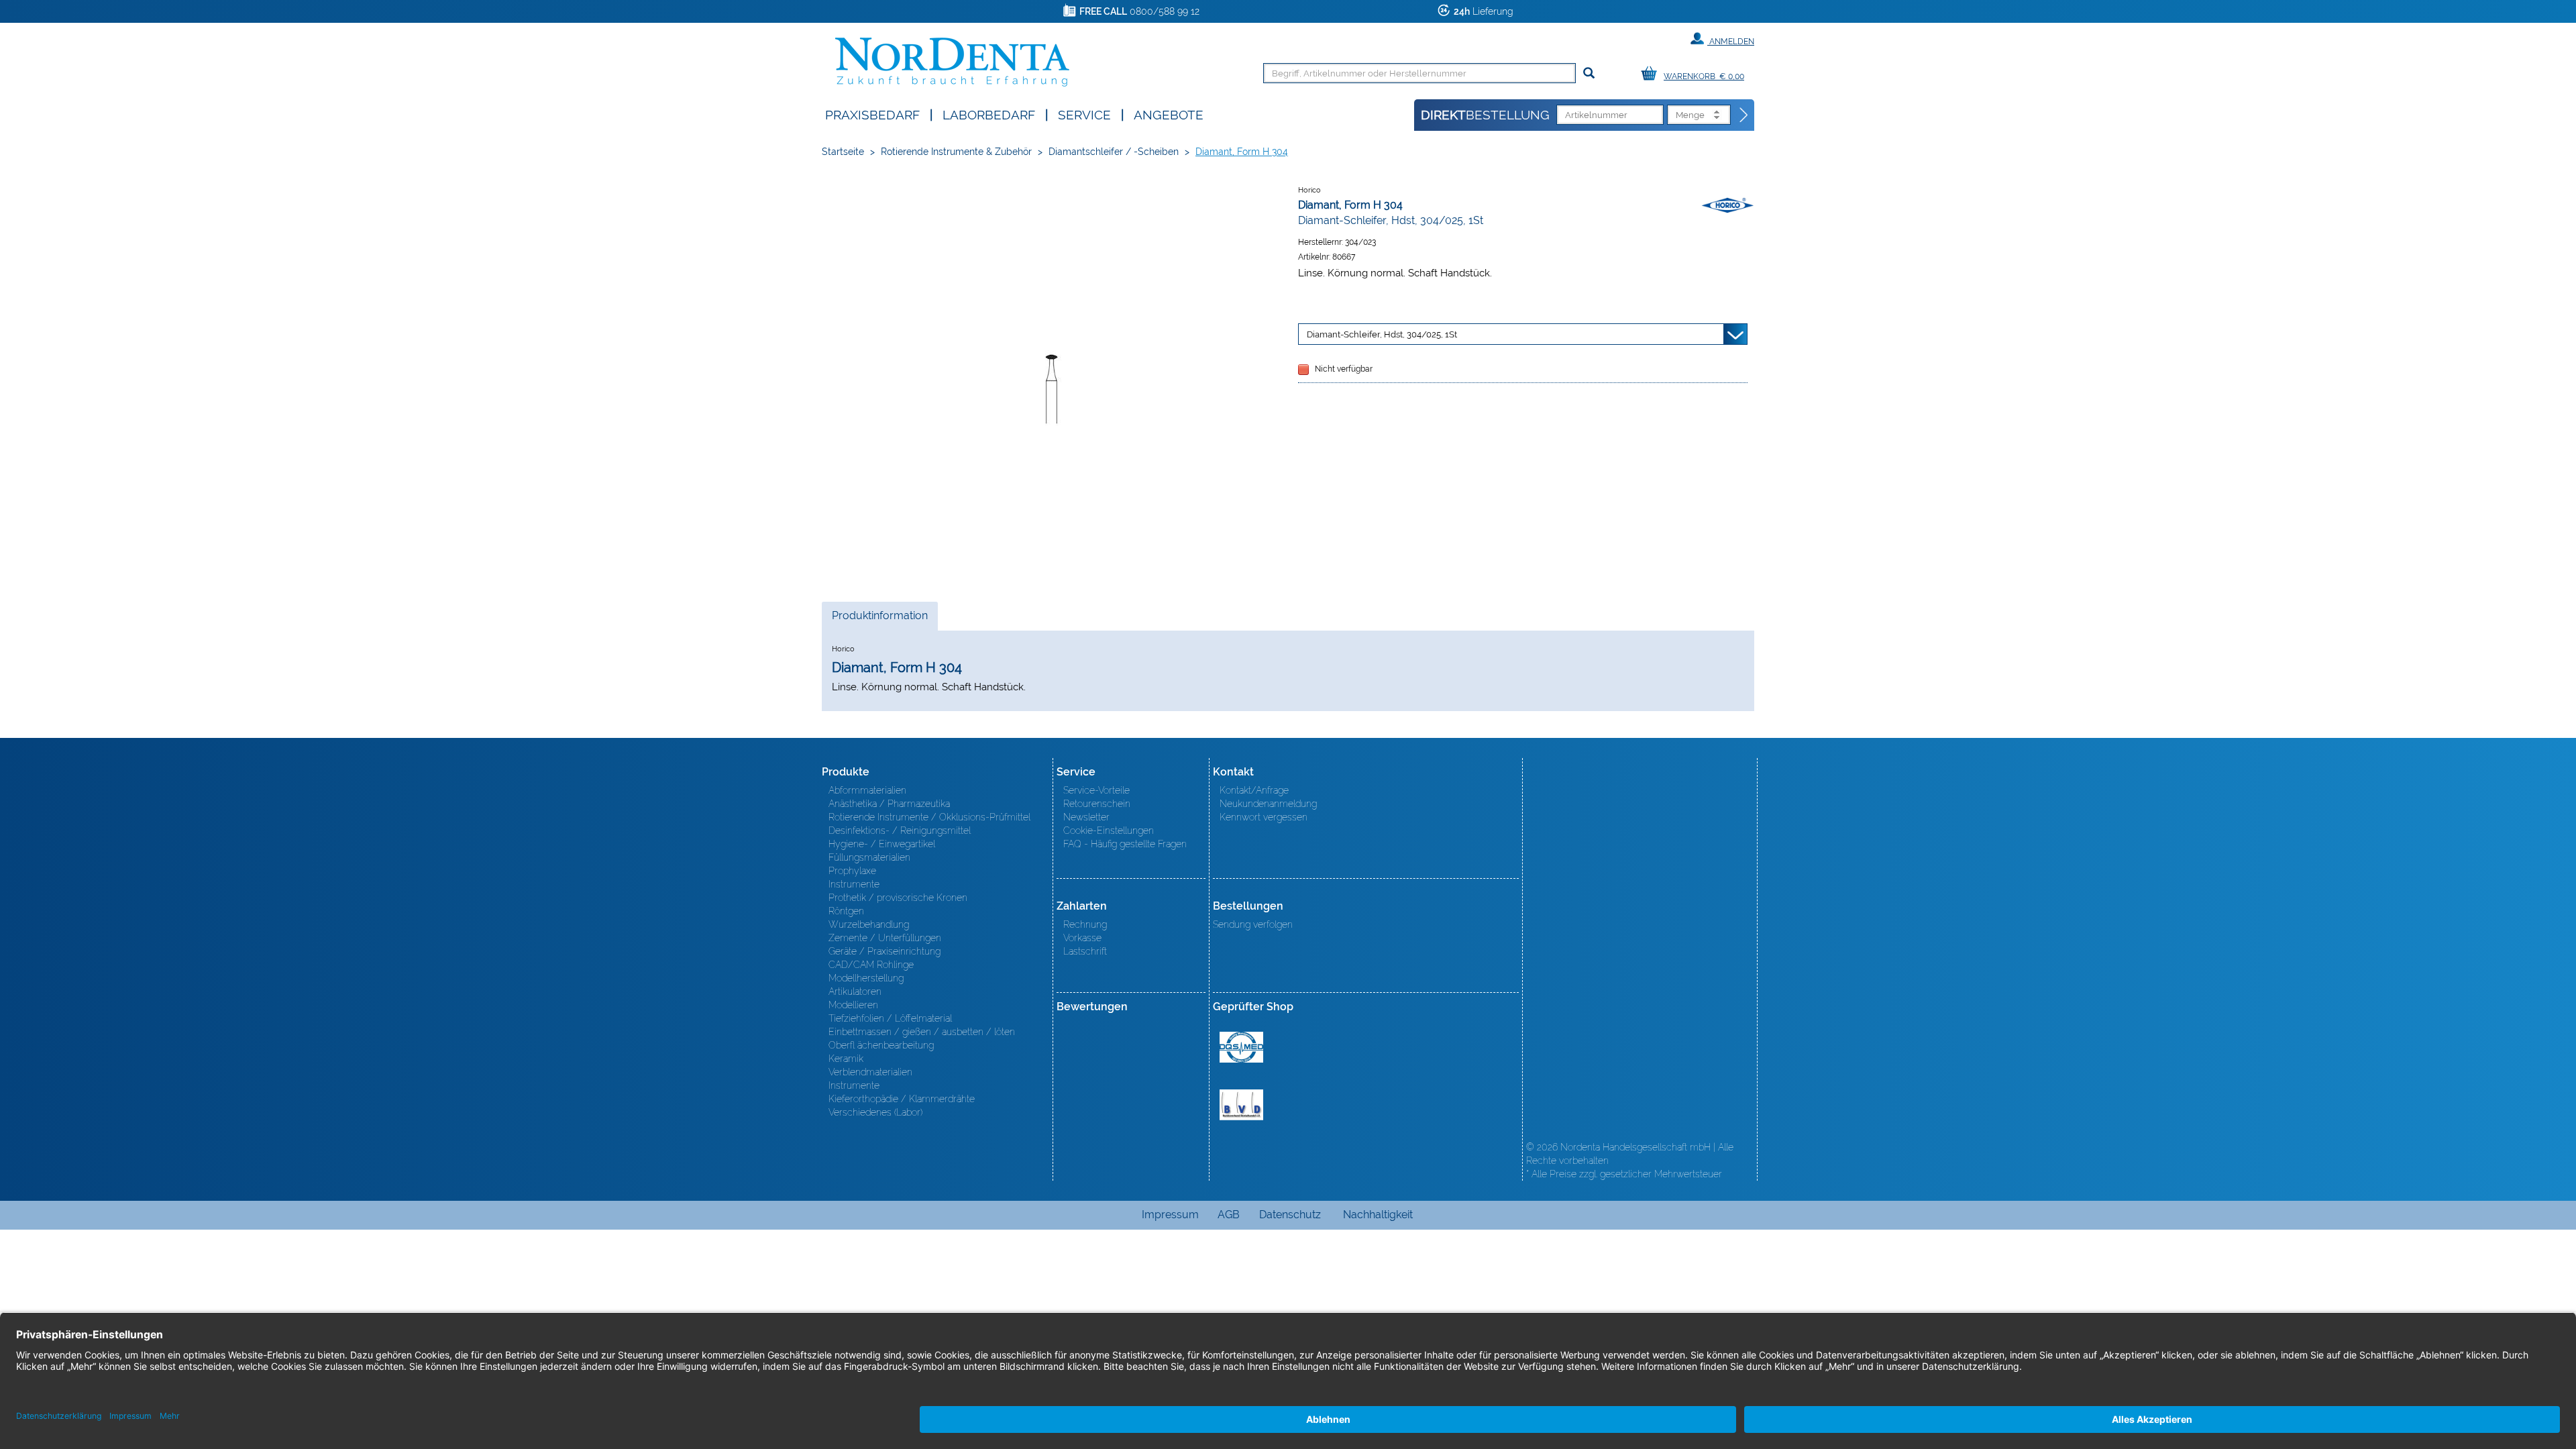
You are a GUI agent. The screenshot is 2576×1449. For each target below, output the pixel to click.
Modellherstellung (866, 978)
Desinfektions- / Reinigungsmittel (900, 830)
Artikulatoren (855, 991)
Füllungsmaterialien (869, 857)
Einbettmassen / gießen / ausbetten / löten (922, 1032)
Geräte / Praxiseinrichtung (884, 951)
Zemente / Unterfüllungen (885, 938)
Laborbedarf (989, 114)
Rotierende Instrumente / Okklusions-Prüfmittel (929, 817)
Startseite (843, 152)
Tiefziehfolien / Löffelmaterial (890, 1018)
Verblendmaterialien (870, 1072)
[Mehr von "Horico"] (1727, 205)
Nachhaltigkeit (1378, 1215)
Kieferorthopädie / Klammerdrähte (902, 1099)
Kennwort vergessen (1264, 817)
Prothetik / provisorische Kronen (898, 898)
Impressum (1170, 1215)
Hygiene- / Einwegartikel (882, 844)
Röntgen (846, 911)
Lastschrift (1085, 951)
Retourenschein (1097, 804)
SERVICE (1084, 114)
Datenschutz (1290, 1215)
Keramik (846, 1059)
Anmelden (1731, 42)
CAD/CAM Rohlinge (871, 965)
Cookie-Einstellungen (1109, 830)
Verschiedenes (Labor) (875, 1112)
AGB (1229, 1215)
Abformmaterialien (867, 790)
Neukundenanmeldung (1268, 804)
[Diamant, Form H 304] (1053, 380)
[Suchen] (1589, 73)
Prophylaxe (852, 871)
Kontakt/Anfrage (1254, 790)
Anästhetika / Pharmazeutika (889, 804)
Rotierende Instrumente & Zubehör (956, 152)
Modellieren (853, 1005)
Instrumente (854, 884)
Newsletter (1086, 817)
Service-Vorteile (1096, 790)
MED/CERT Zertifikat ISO (1241, 1047)
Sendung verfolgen (1253, 924)
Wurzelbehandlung (869, 924)
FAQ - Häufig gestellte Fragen (1125, 844)
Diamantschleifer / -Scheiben (1114, 152)
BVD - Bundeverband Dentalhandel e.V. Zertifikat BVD (1241, 1105)
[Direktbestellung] (1744, 115)
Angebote (1169, 114)
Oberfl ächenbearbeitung (881, 1045)
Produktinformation (879, 620)
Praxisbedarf (872, 114)
